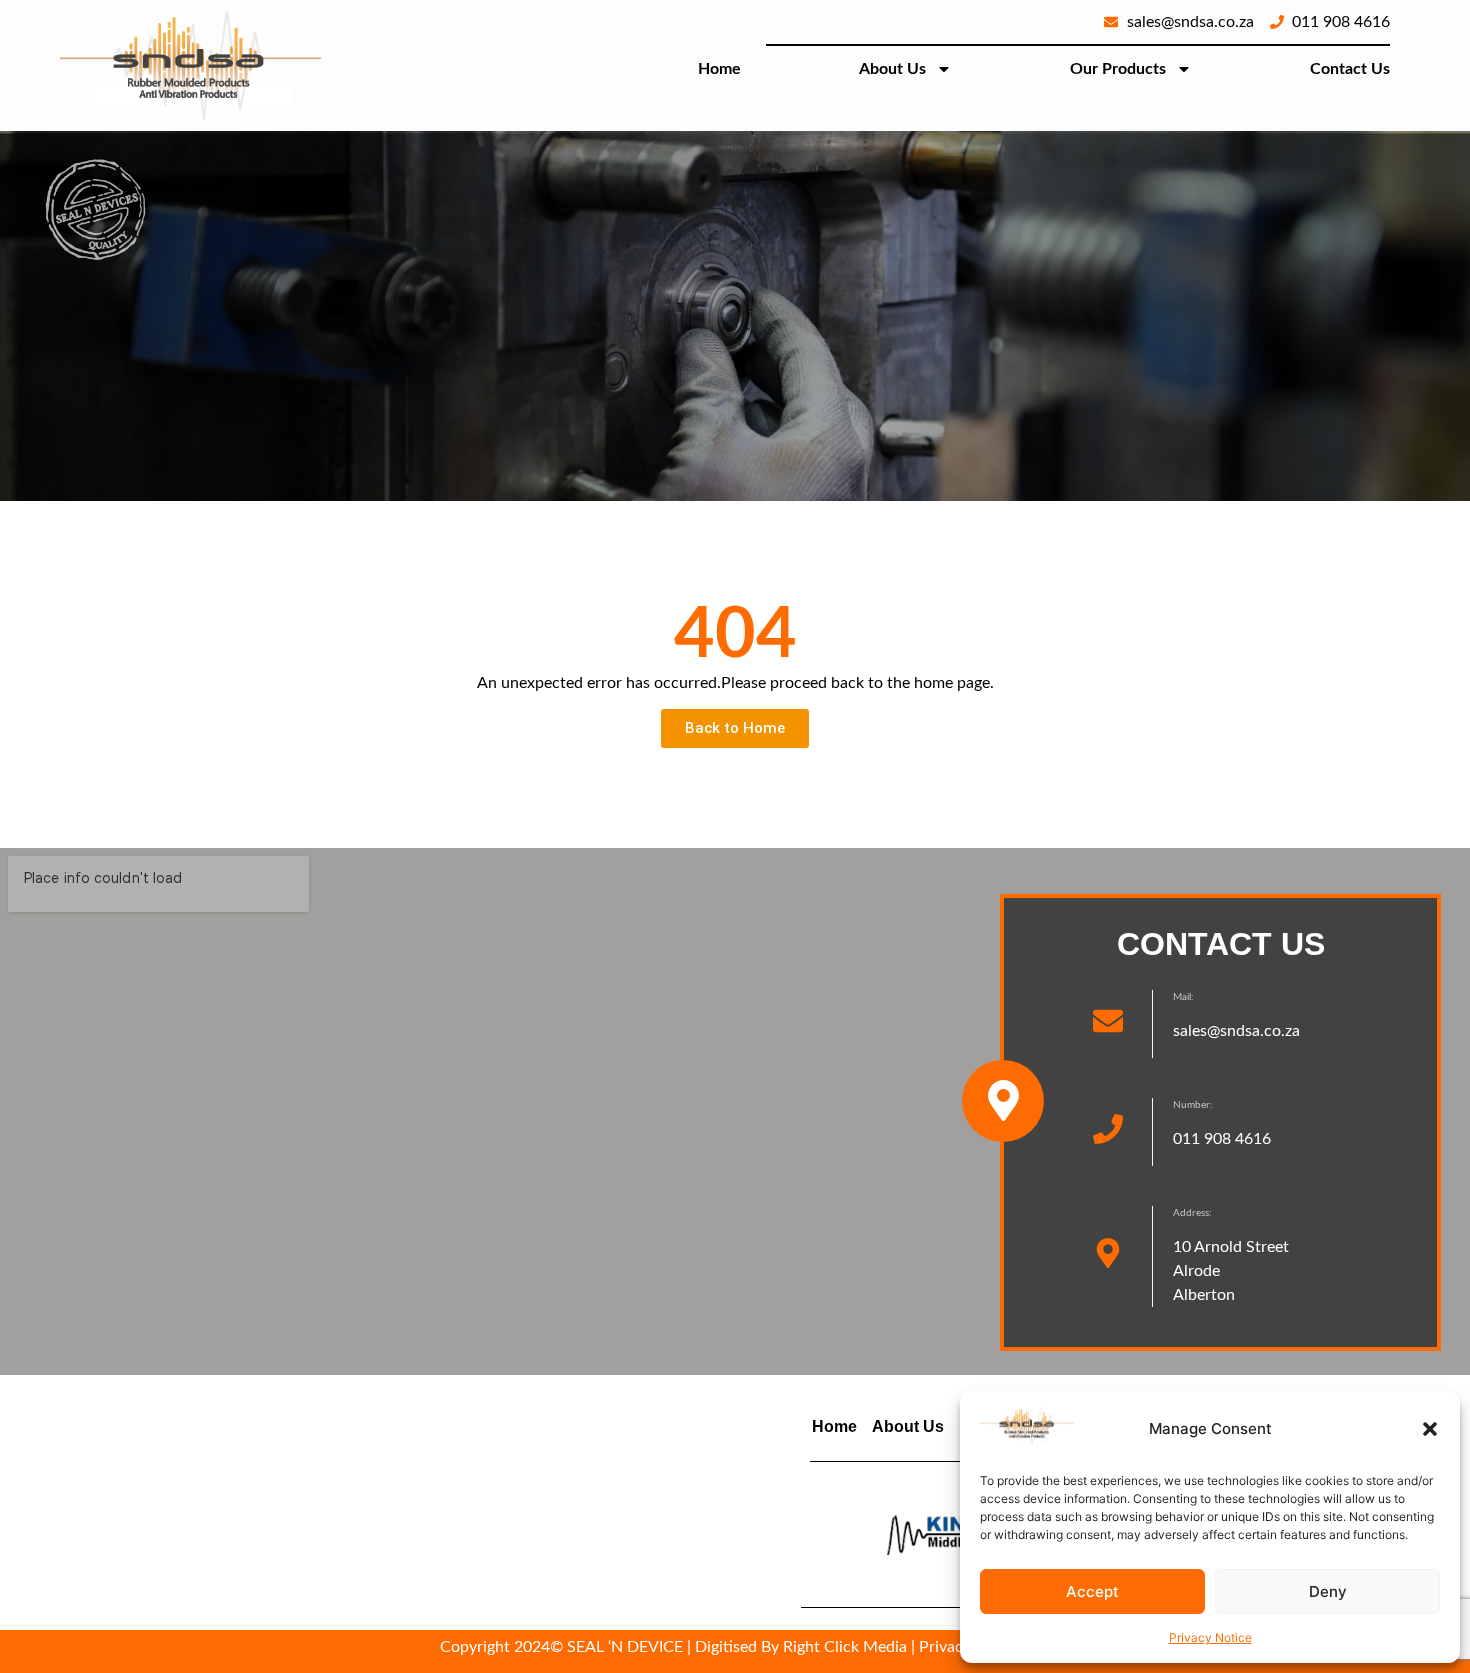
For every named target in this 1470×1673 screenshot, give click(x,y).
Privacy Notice (1210, 1637)
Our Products (1118, 69)
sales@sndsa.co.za (1236, 1031)
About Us (892, 69)
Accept (1092, 1591)
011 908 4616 (1222, 1139)
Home (719, 69)
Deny (1328, 1591)
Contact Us (1350, 69)
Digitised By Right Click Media (801, 1647)
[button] (1430, 1429)
